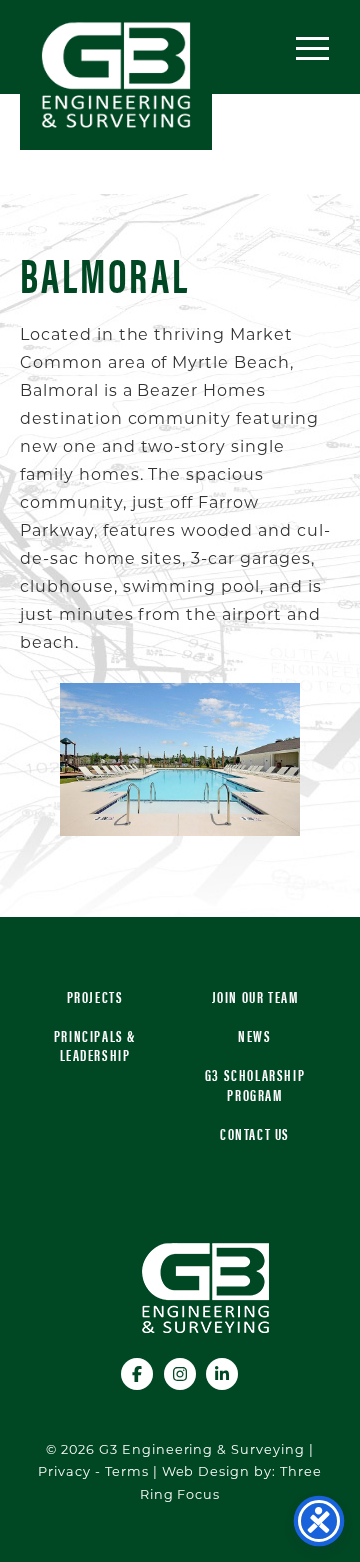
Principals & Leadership (95, 1045)
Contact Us (255, 1133)
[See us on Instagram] (181, 1371)
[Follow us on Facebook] (138, 1371)
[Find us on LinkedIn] (223, 1371)
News (254, 1035)
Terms (127, 1472)
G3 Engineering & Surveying (116, 75)
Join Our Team (255, 996)
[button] (312, 47)
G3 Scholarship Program (255, 1084)
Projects (95, 996)
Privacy (64, 1472)
